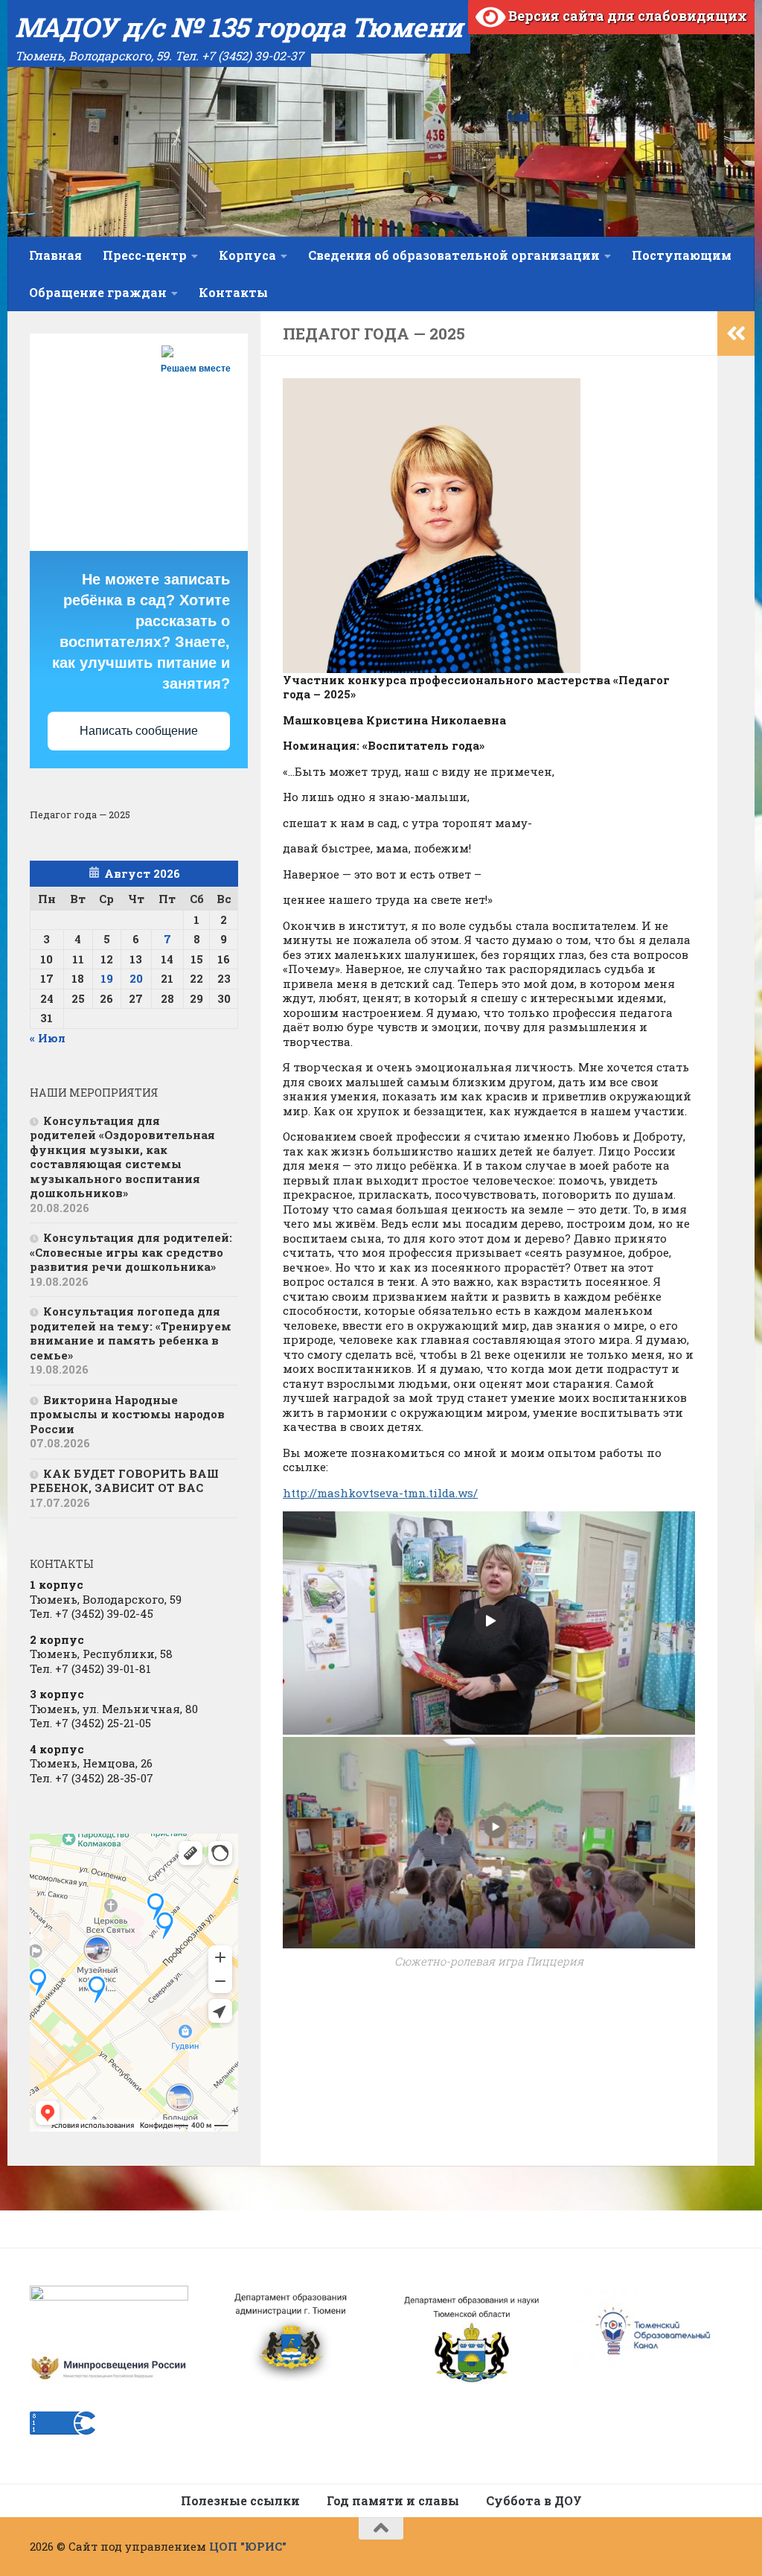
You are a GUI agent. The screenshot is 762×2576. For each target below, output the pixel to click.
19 (107, 978)
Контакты (233, 292)
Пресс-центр (145, 255)
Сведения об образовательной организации (454, 255)
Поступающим (682, 255)
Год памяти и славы (393, 2500)
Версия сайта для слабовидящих (626, 16)
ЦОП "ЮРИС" (248, 2546)
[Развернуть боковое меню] (736, 334)
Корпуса (247, 255)
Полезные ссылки (240, 2500)
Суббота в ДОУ (534, 2500)
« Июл (48, 1038)
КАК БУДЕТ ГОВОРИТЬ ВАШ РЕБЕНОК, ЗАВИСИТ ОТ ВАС (124, 1481)
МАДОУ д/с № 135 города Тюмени (239, 27)
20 (136, 978)
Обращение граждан (98, 292)
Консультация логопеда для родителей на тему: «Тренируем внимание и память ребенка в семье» (131, 1333)
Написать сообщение (139, 731)
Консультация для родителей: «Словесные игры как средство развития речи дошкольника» (131, 1252)
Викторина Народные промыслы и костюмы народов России (127, 1414)
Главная (55, 255)
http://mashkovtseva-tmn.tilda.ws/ (380, 1493)
